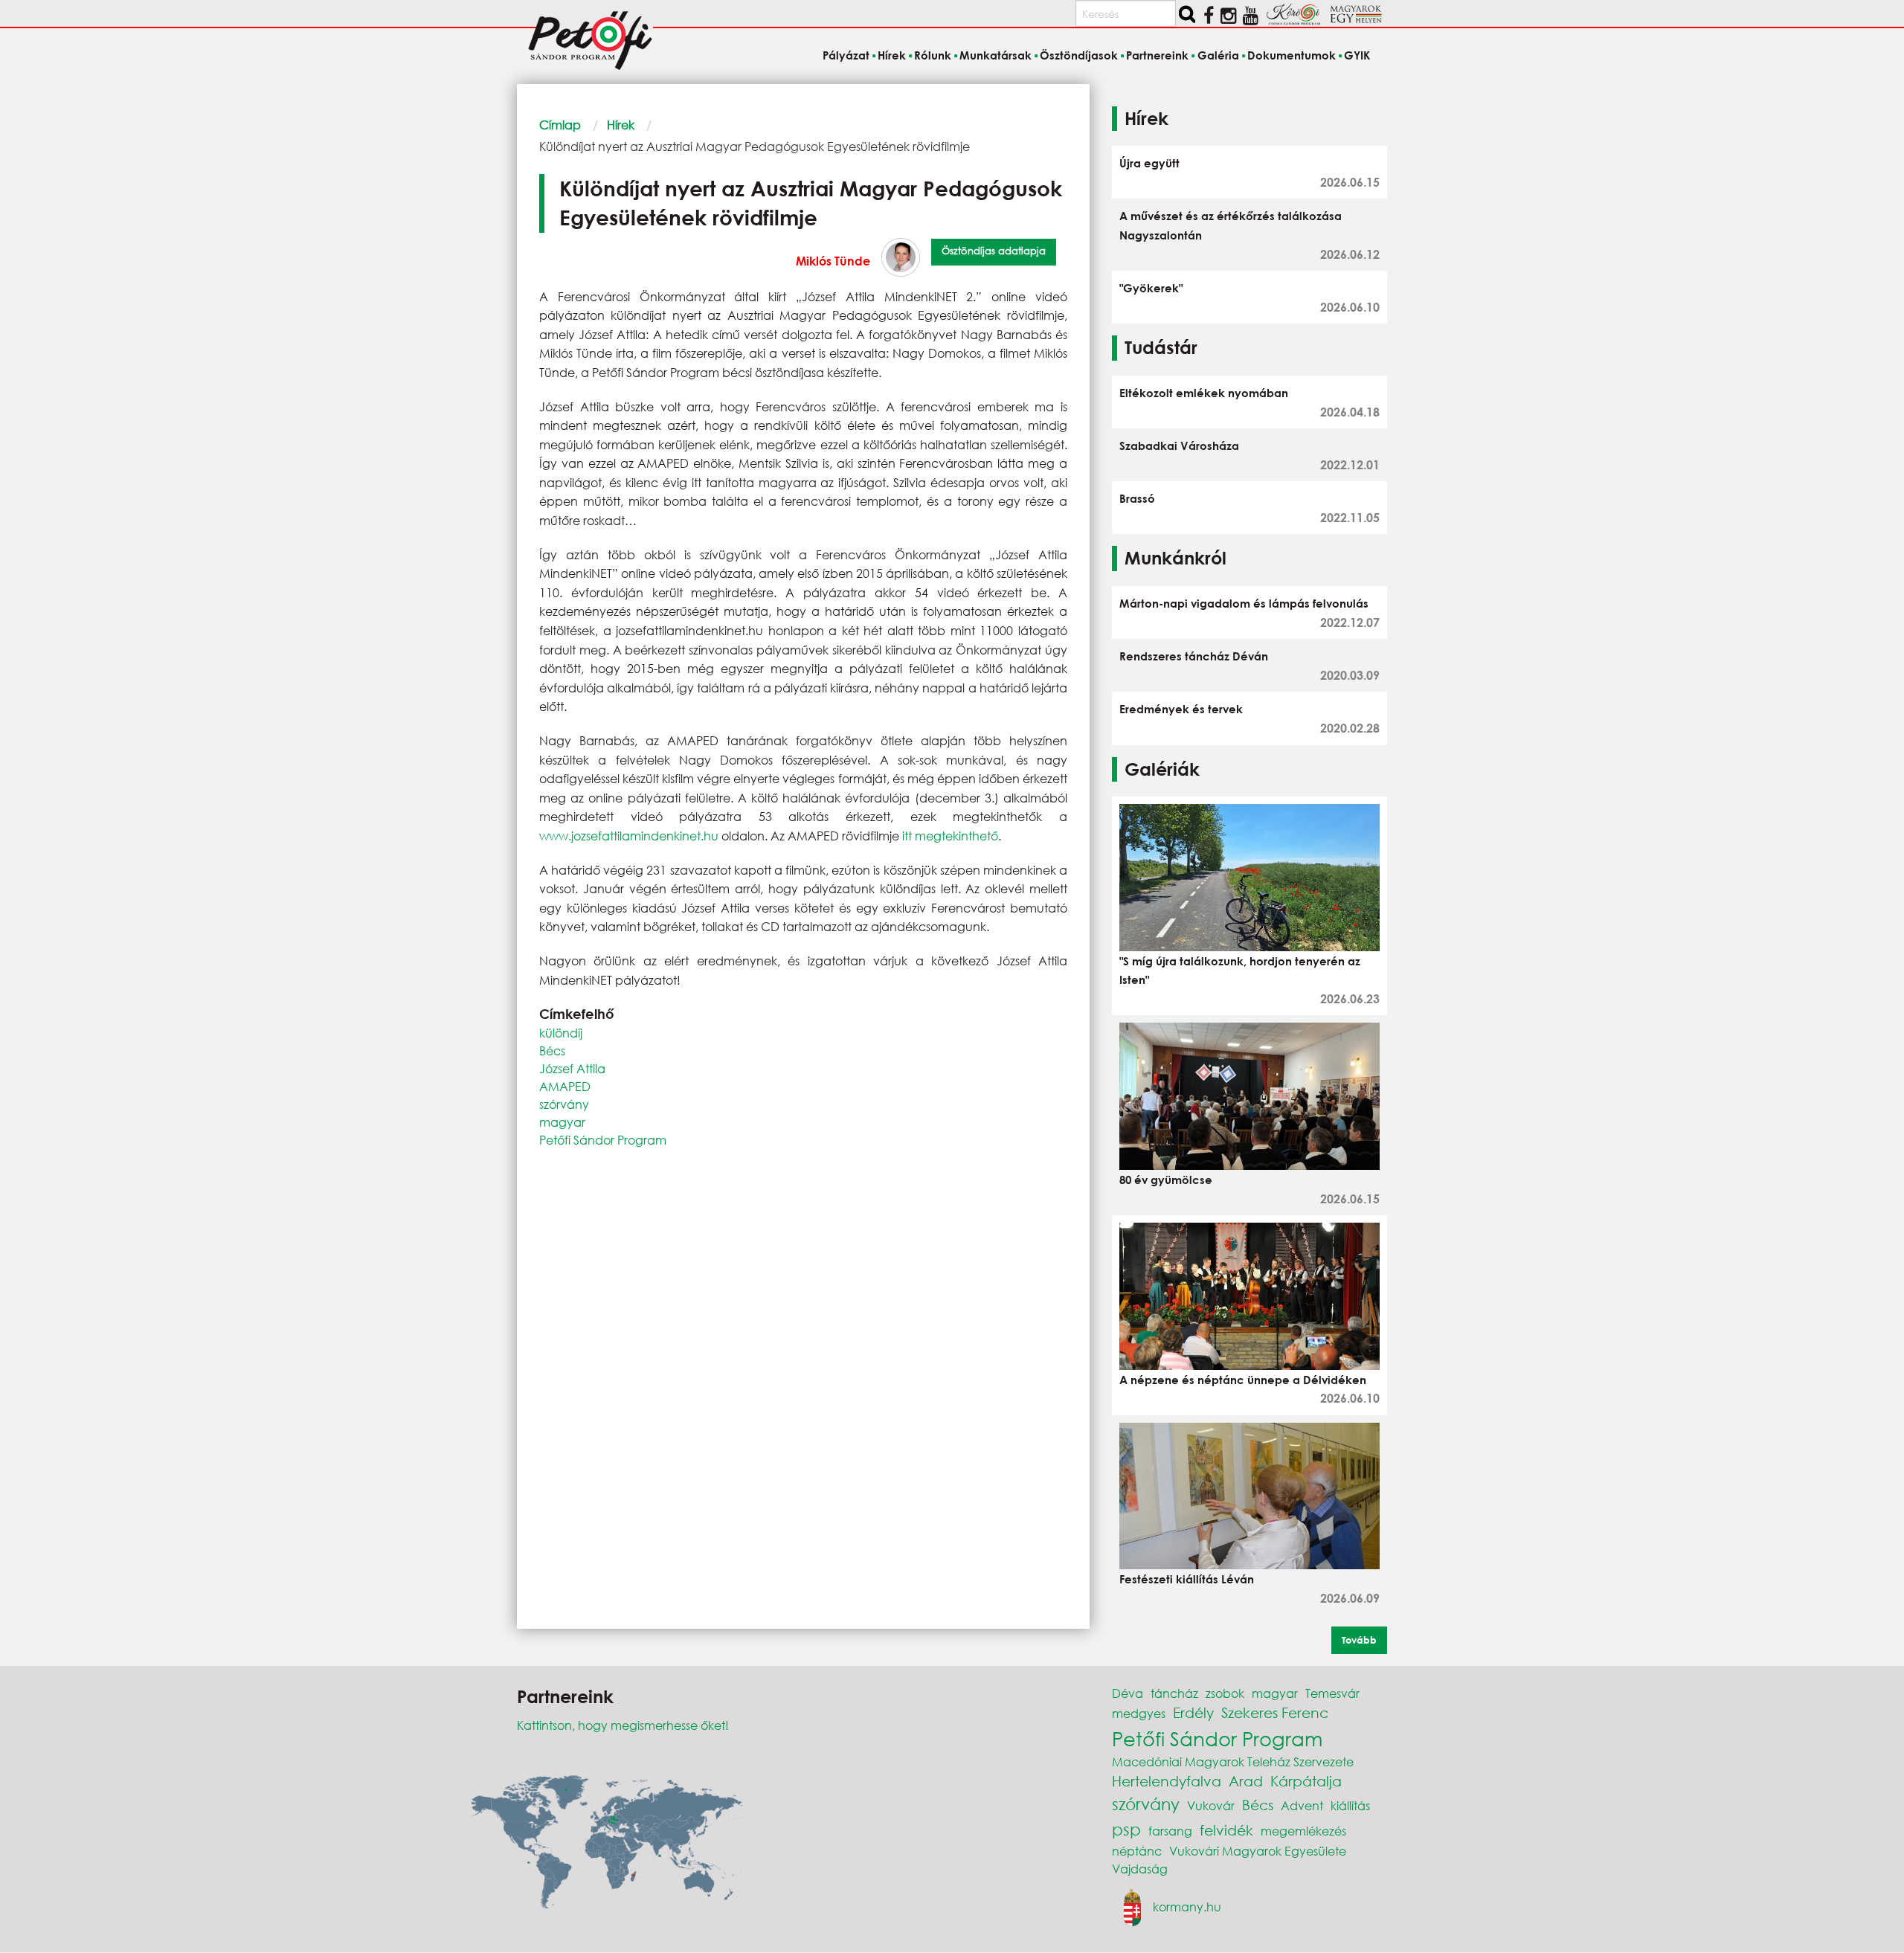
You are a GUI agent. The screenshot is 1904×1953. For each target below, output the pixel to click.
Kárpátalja (1306, 1781)
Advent (1302, 1805)
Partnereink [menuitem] (1157, 55)
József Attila (572, 1068)
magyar (562, 1122)
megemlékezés (1303, 1831)
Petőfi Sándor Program (603, 1140)
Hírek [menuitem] (892, 55)
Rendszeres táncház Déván (1194, 656)
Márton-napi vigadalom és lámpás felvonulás (1244, 603)
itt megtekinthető (950, 836)
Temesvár (1332, 1693)
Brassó (1137, 498)
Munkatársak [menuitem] (996, 55)
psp (1126, 1829)
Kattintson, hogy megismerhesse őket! (623, 1725)
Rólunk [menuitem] (933, 55)
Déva (1128, 1693)
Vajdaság (1140, 1869)
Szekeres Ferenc (1275, 1712)
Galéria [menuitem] (1218, 55)
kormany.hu (1187, 1906)
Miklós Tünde (833, 261)
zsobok (1225, 1693)
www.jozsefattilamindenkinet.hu (629, 836)
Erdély (1193, 1712)
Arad (1246, 1781)
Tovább (1359, 1640)
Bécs (552, 1050)
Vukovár (1211, 1805)
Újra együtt (1149, 163)
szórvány (564, 1104)
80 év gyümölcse (1166, 1180)
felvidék (1226, 1830)
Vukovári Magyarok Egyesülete (1258, 1851)
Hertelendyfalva (1167, 1781)
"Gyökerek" (1151, 288)
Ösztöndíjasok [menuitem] (1079, 55)
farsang (1170, 1831)
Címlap (560, 125)
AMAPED (565, 1086)
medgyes (1139, 1713)
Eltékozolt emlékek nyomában (1204, 393)
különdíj (561, 1033)
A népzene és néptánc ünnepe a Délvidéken (1243, 1380)
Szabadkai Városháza (1179, 445)
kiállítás (1350, 1805)
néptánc (1137, 1851)
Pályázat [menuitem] (846, 55)
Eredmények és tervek (1181, 709)
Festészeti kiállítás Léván (1187, 1579)
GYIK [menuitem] (1357, 55)
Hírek (621, 125)
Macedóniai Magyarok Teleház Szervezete (1233, 1761)
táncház (1174, 1693)
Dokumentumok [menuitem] (1292, 55)
